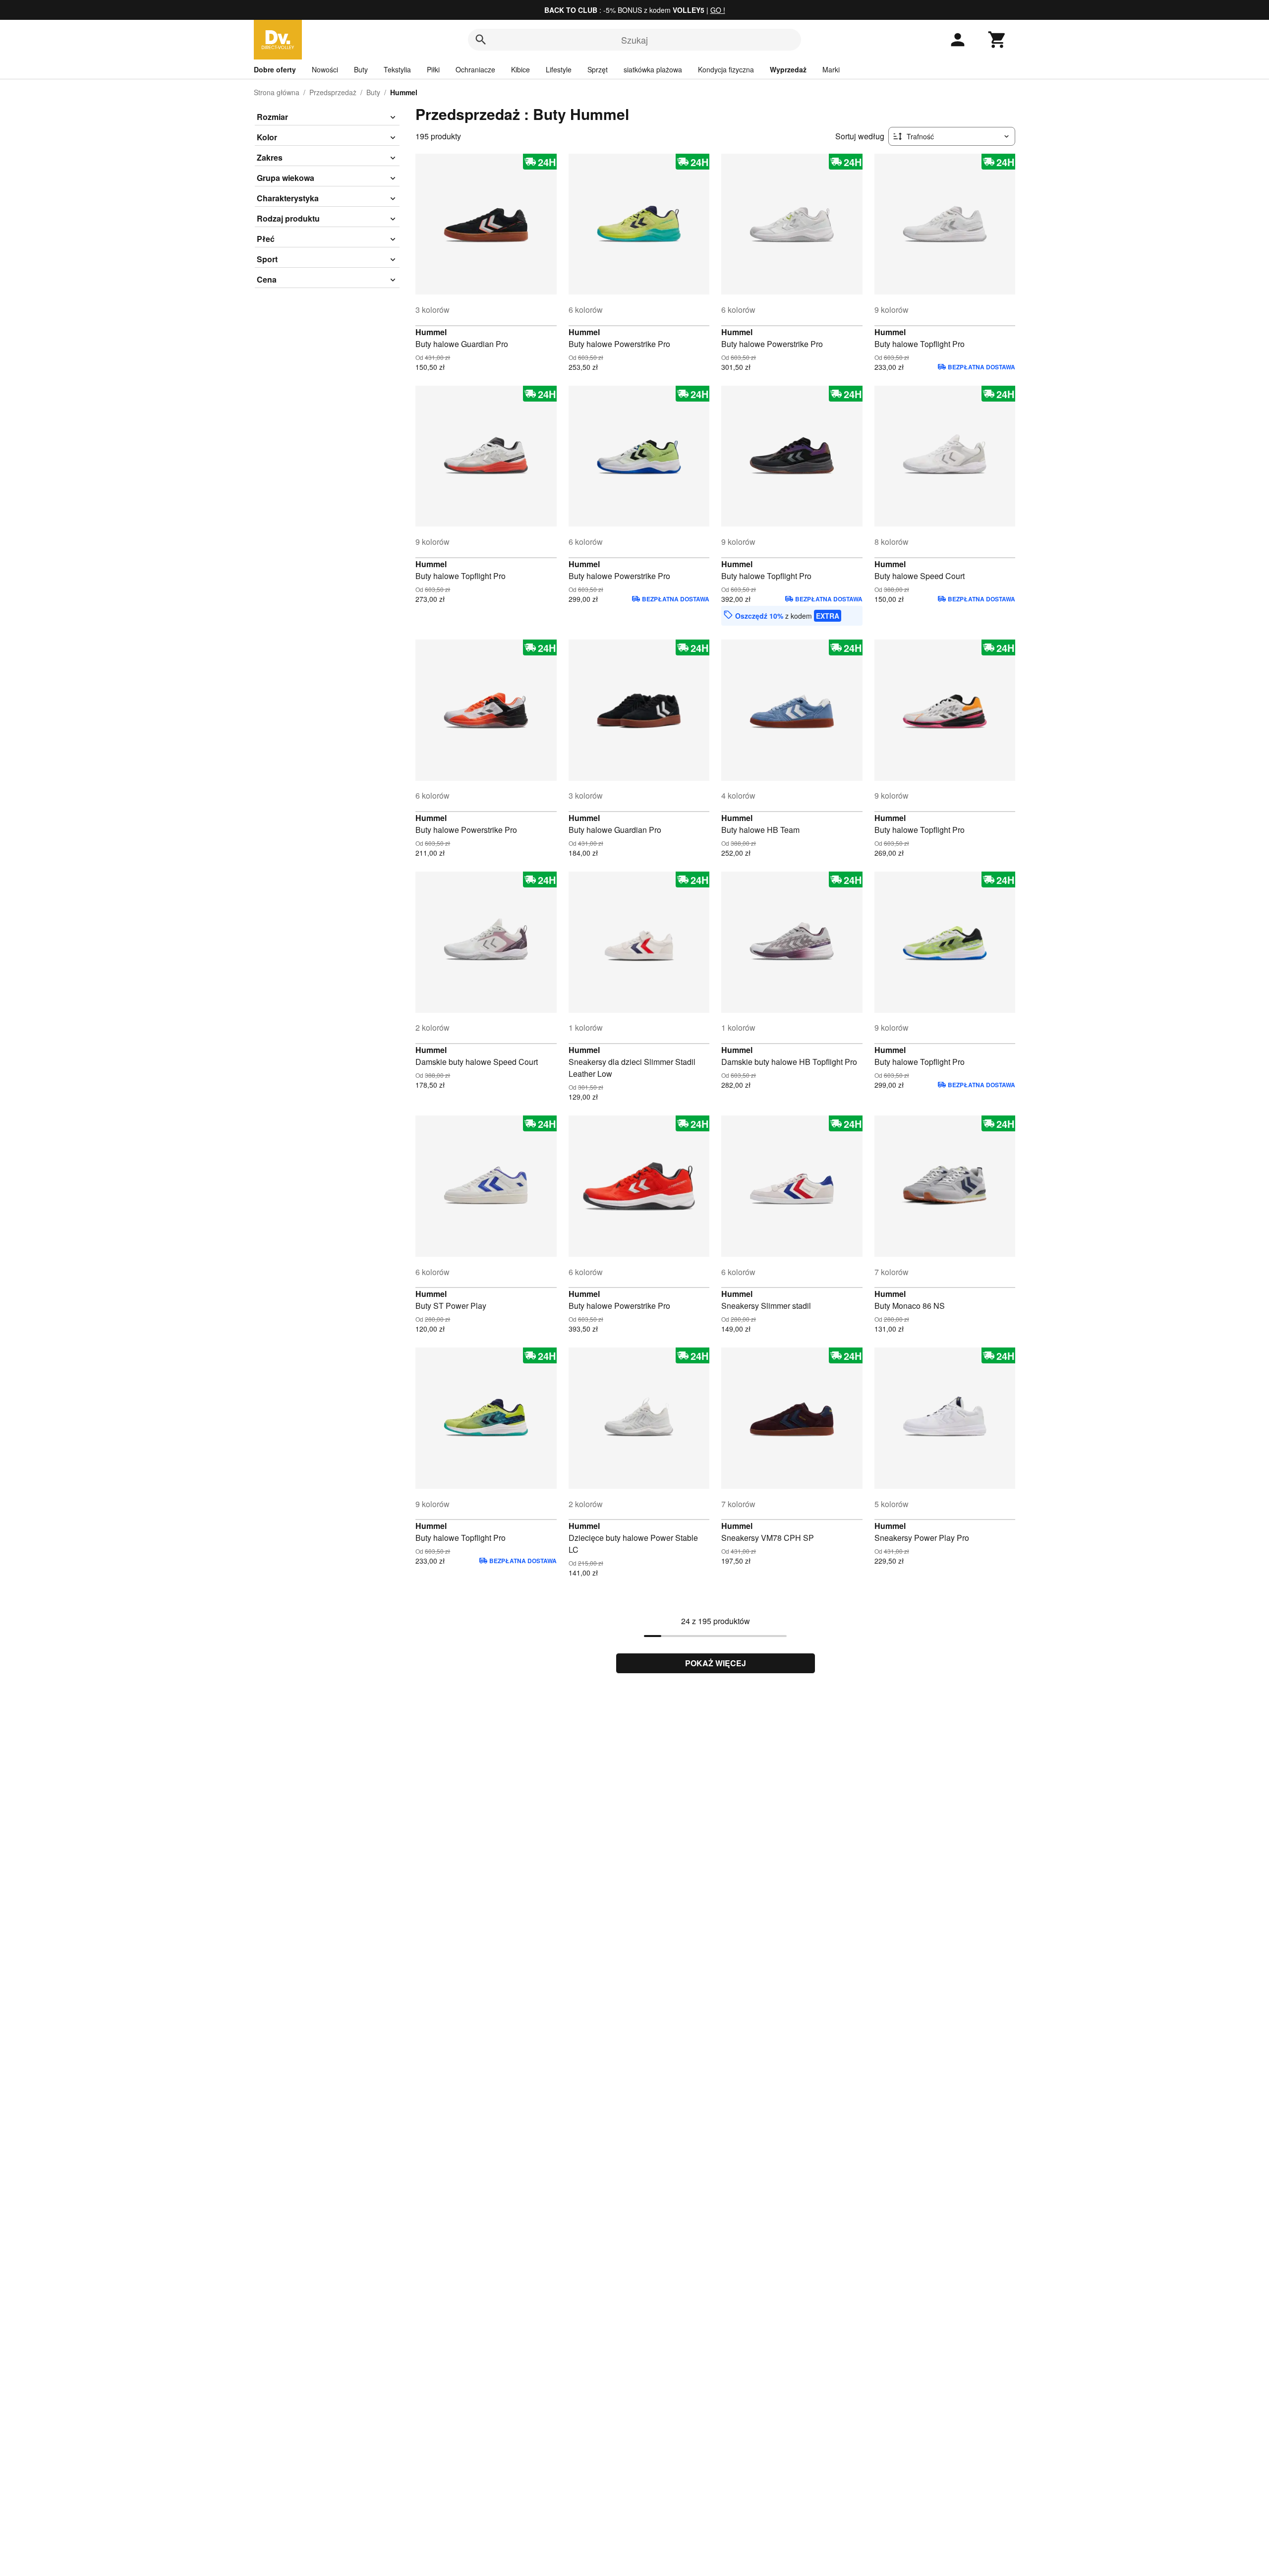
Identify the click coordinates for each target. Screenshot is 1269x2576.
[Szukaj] (481, 40)
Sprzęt (598, 69)
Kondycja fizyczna (726, 69)
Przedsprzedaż (333, 92)
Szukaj (634, 40)
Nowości (325, 69)
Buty (361, 69)
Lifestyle (559, 69)
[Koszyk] (997, 40)
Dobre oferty (275, 69)
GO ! (718, 10)
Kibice (520, 69)
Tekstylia (397, 69)
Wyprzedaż (788, 69)
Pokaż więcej (716, 1663)
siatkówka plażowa (653, 69)
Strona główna (277, 92)
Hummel (431, 332)
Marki (831, 69)
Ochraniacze (475, 69)
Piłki (433, 69)
